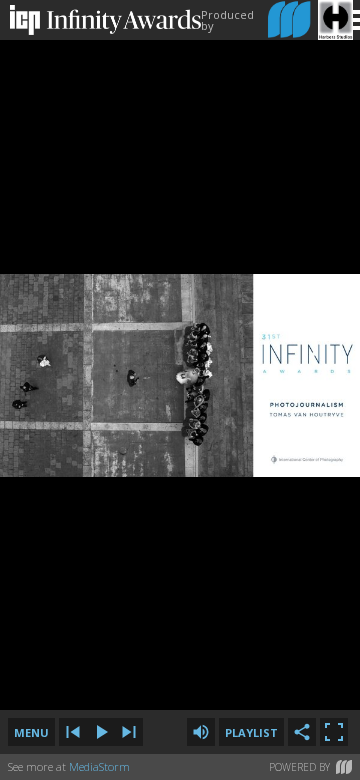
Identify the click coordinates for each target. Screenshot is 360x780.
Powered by (299, 767)
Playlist (251, 732)
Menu (31, 732)
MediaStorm (99, 766)
